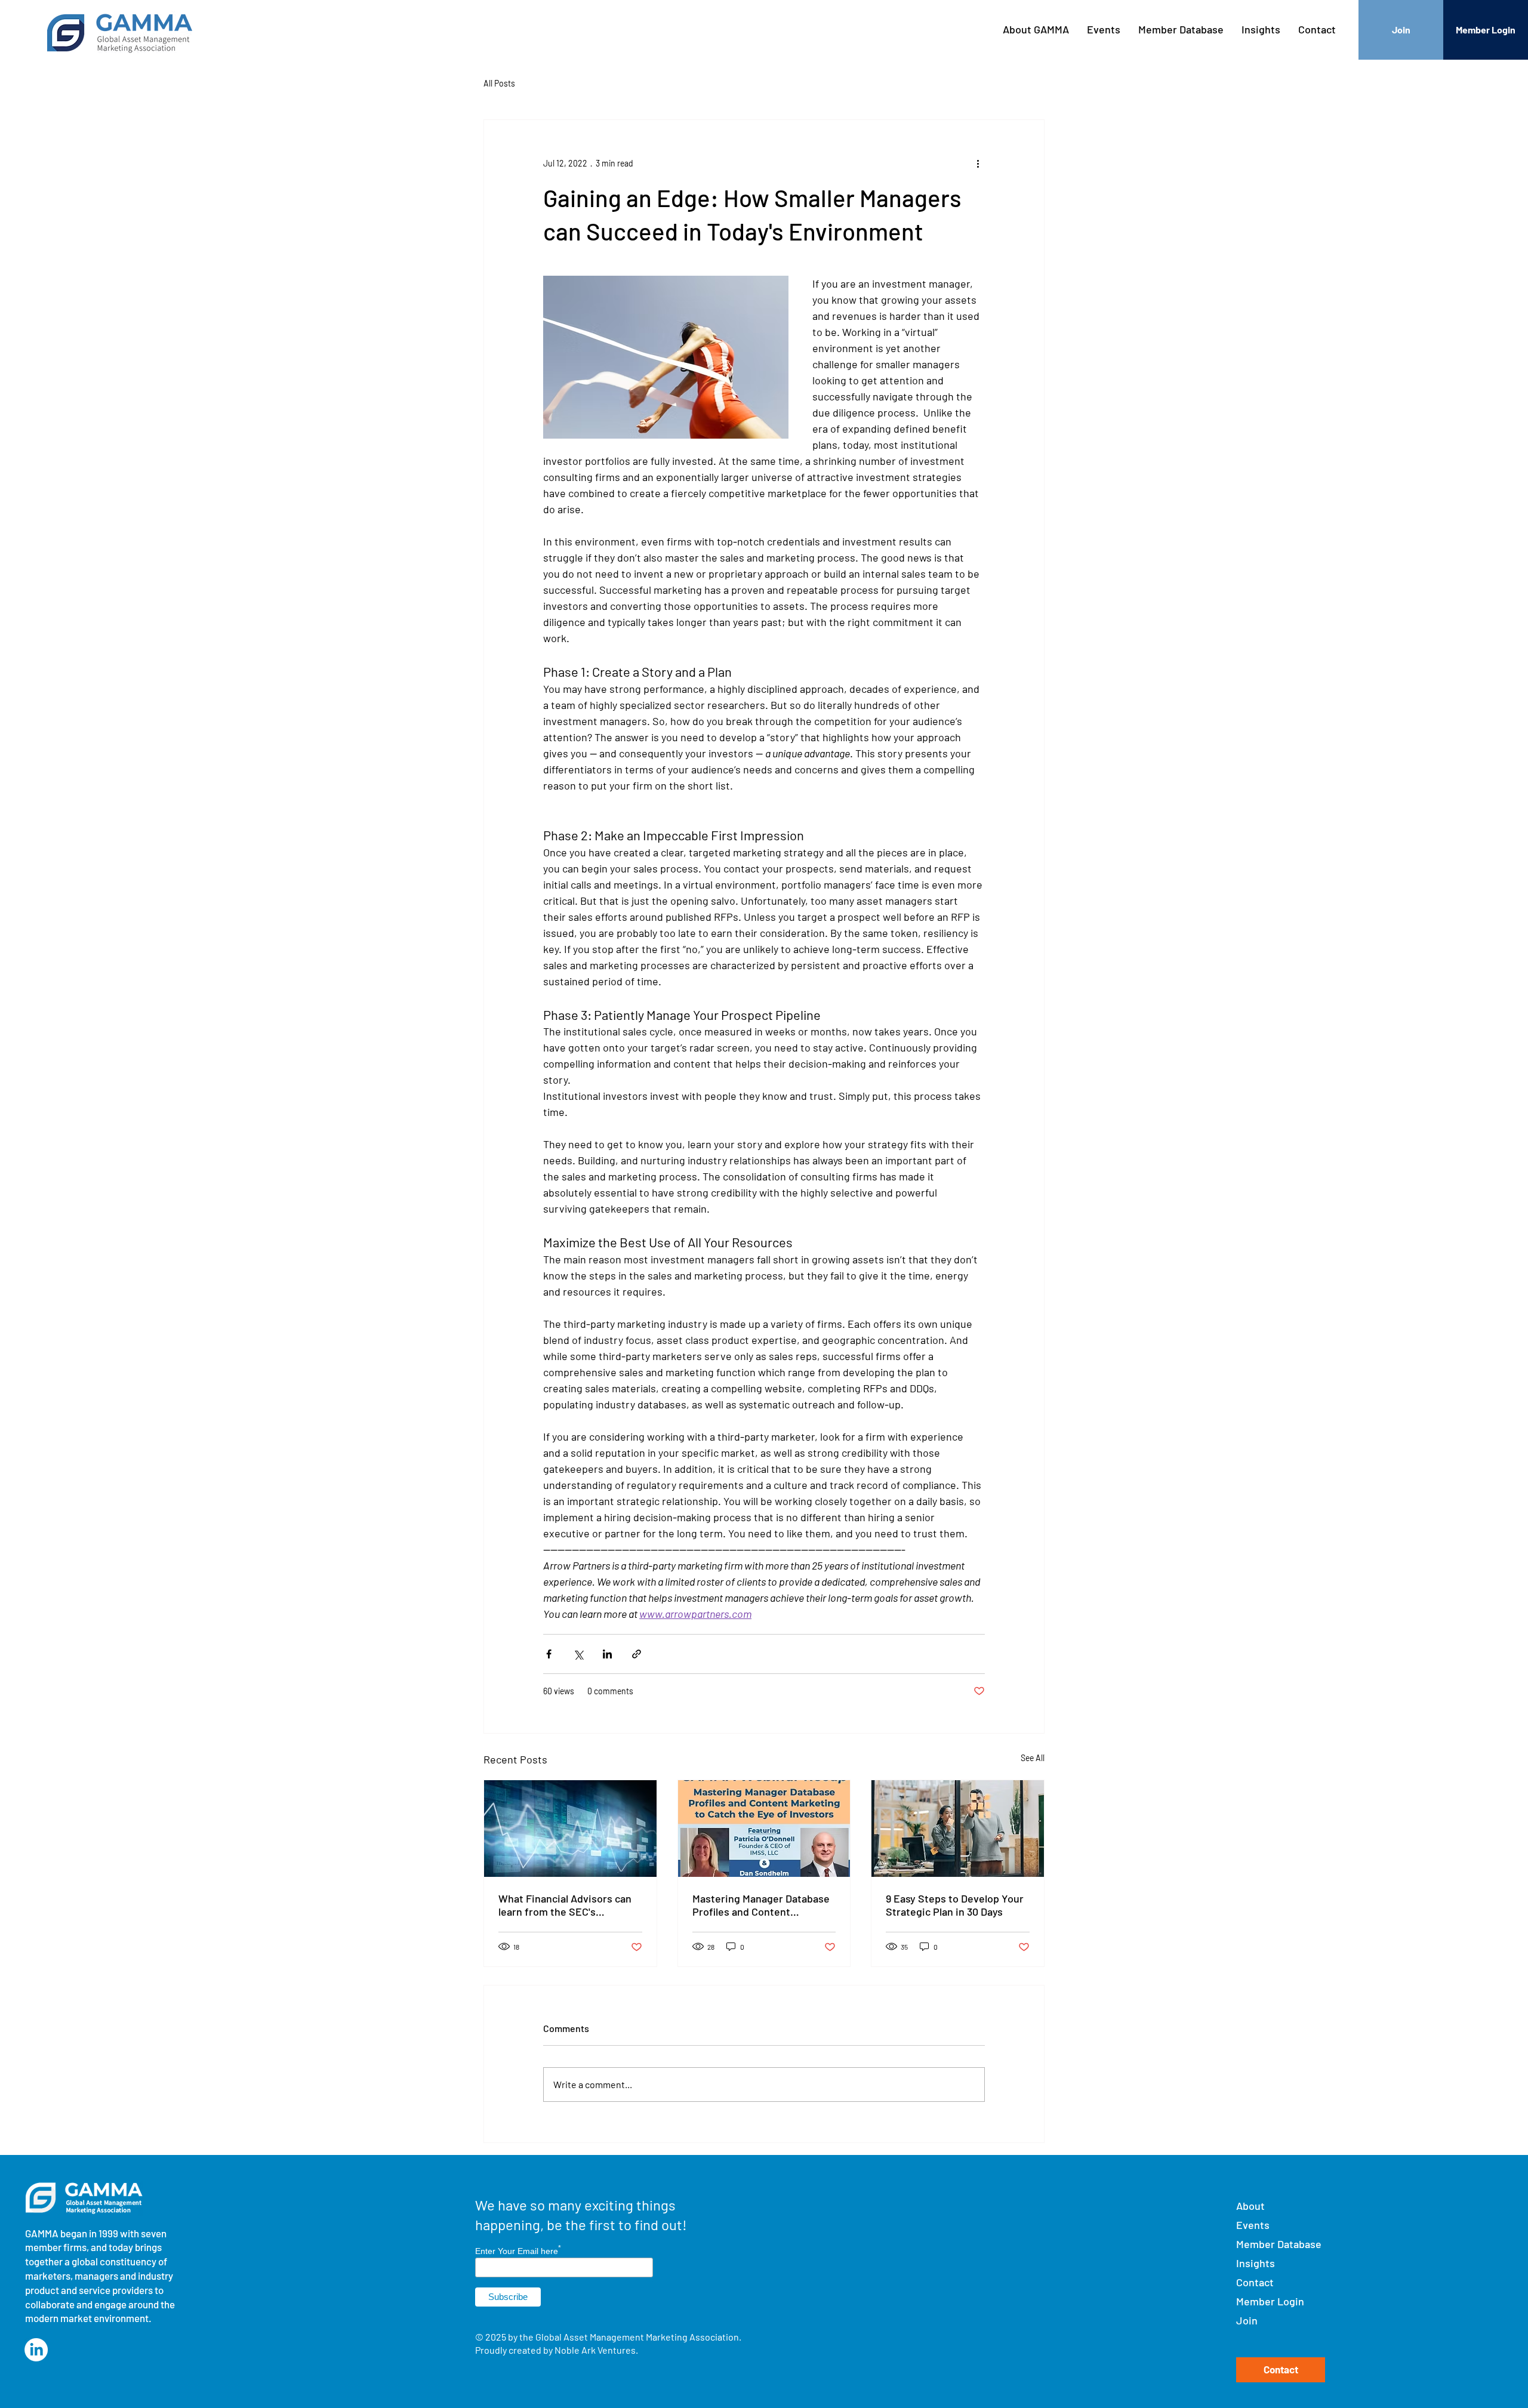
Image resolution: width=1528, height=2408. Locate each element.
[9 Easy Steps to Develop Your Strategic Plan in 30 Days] (958, 1829)
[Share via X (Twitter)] (578, 1654)
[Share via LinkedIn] (607, 1654)
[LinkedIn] (36, 2350)
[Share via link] (637, 1654)
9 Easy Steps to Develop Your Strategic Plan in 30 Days (955, 1905)
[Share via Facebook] (549, 1654)
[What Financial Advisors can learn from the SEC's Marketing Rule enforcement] (570, 1829)
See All (1033, 1758)
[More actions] (978, 163)
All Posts (499, 83)
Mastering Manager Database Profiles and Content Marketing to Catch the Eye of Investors (763, 1905)
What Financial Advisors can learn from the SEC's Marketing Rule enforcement (566, 1905)
